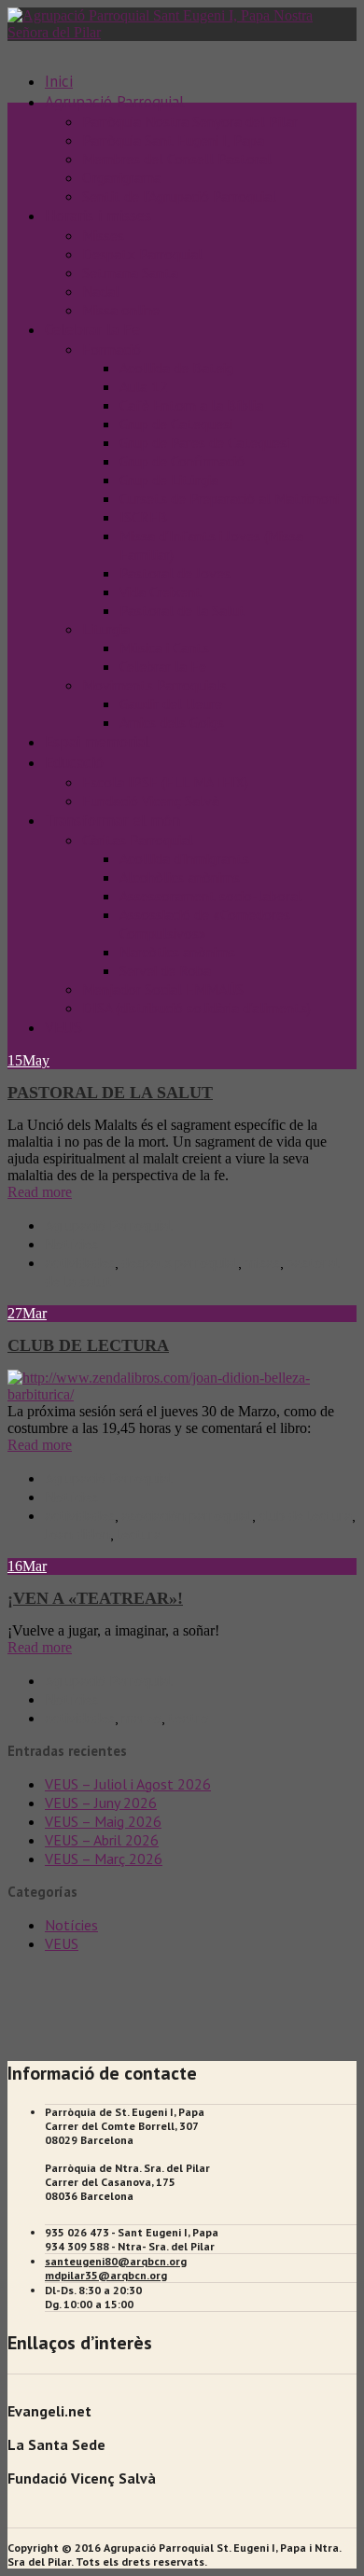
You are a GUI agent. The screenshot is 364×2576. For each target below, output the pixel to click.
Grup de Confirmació (182, 461)
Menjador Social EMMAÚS (163, 989)
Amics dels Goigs (172, 722)
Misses (103, 235)
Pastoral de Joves (175, 573)
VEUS (63, 1027)
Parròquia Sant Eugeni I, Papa (173, 140)
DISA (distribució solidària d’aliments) (196, 1008)
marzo (141, 1718)
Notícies (71, 1244)
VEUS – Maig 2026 (103, 1821)
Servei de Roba (165, 970)
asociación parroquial (187, 1515)
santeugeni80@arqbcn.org (116, 2261)
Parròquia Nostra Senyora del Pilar (190, 121)
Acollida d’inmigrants (184, 858)
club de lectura (305, 1515)
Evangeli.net (49, 2411)
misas (262, 1262)
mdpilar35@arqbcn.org (106, 2275)
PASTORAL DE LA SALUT (110, 1093)
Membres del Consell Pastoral (177, 159)
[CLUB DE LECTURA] (182, 1394)
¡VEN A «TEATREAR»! (95, 1598)
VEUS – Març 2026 (104, 1859)
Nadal (101, 291)
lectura (139, 1534)
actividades (80, 1262)
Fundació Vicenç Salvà (151, 801)
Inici (59, 81)
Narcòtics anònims (177, 952)
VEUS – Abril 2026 (102, 1840)
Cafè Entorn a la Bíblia (191, 405)
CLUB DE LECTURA (88, 1345)
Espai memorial (97, 742)
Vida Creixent (161, 592)
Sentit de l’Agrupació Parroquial (179, 196)
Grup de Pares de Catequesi (204, 442)
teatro (189, 1718)
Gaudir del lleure (171, 703)
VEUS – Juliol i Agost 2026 (128, 1784)
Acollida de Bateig (176, 368)
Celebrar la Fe (92, 329)
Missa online (121, 310)
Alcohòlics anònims (180, 877)
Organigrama (122, 177)
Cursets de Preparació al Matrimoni (229, 498)
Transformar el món (112, 820)
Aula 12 (144, 386)
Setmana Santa (130, 272)
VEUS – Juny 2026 (101, 1803)
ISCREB (143, 517)
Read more (40, 1192)
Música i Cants (164, 647)
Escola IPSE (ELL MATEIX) (165, 782)
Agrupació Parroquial (109, 1225)
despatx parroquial (180, 1262)
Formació (112, 349)
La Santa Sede (56, 2444)
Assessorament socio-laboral (211, 896)
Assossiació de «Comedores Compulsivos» (205, 924)
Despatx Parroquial (142, 254)
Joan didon (77, 1534)
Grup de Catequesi (176, 424)
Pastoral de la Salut (182, 610)
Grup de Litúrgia (169, 480)
